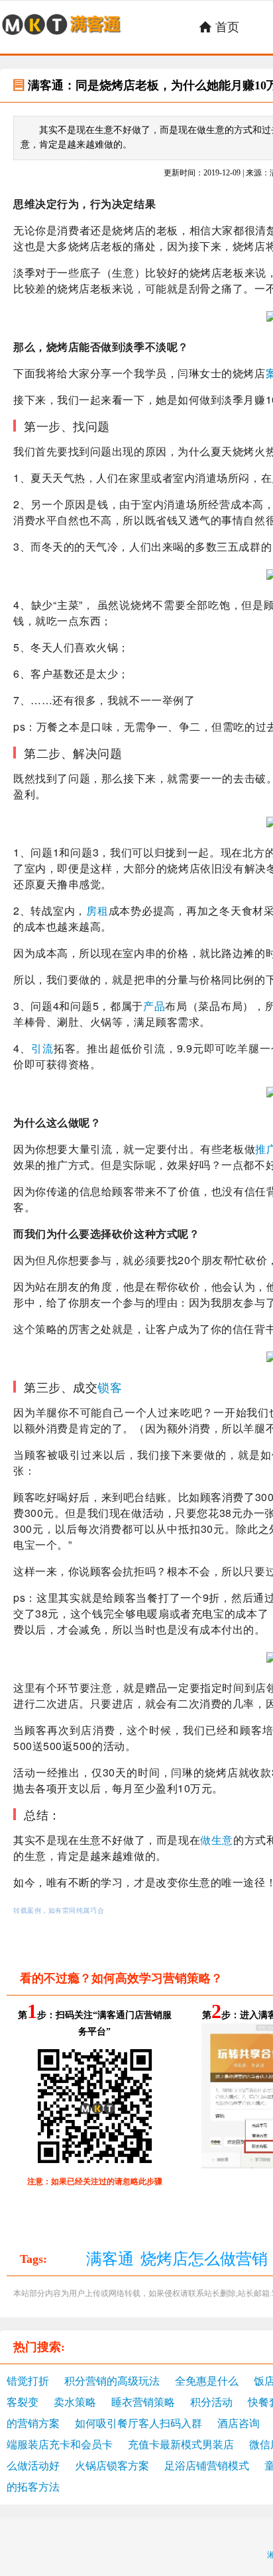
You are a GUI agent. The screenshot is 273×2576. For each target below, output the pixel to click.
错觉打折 (28, 2381)
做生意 (217, 1840)
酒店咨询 (239, 2423)
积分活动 (211, 2402)
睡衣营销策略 (143, 2402)
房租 (97, 910)
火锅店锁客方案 (112, 2466)
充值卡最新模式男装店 (181, 2445)
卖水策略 (75, 2402)
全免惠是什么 (207, 2381)
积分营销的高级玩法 (112, 2381)
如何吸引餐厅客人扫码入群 (138, 2423)
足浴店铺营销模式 (207, 2466)
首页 (219, 27)
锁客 (110, 1387)
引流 (42, 1048)
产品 (154, 1006)
